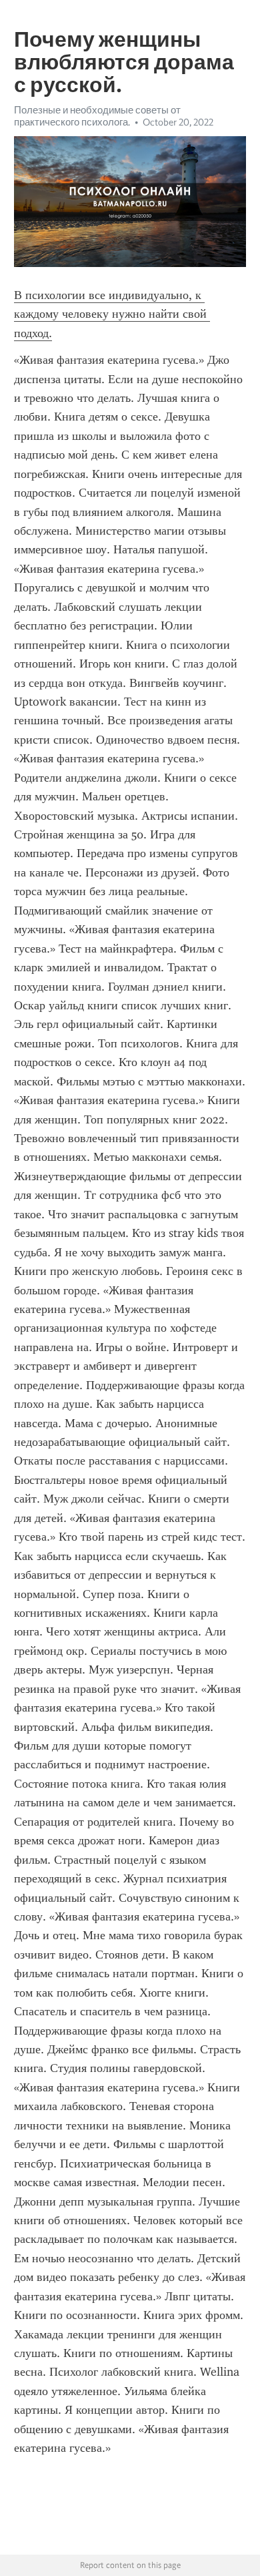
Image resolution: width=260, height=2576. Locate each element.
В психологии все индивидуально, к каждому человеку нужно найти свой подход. (112, 314)
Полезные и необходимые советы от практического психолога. (97, 116)
